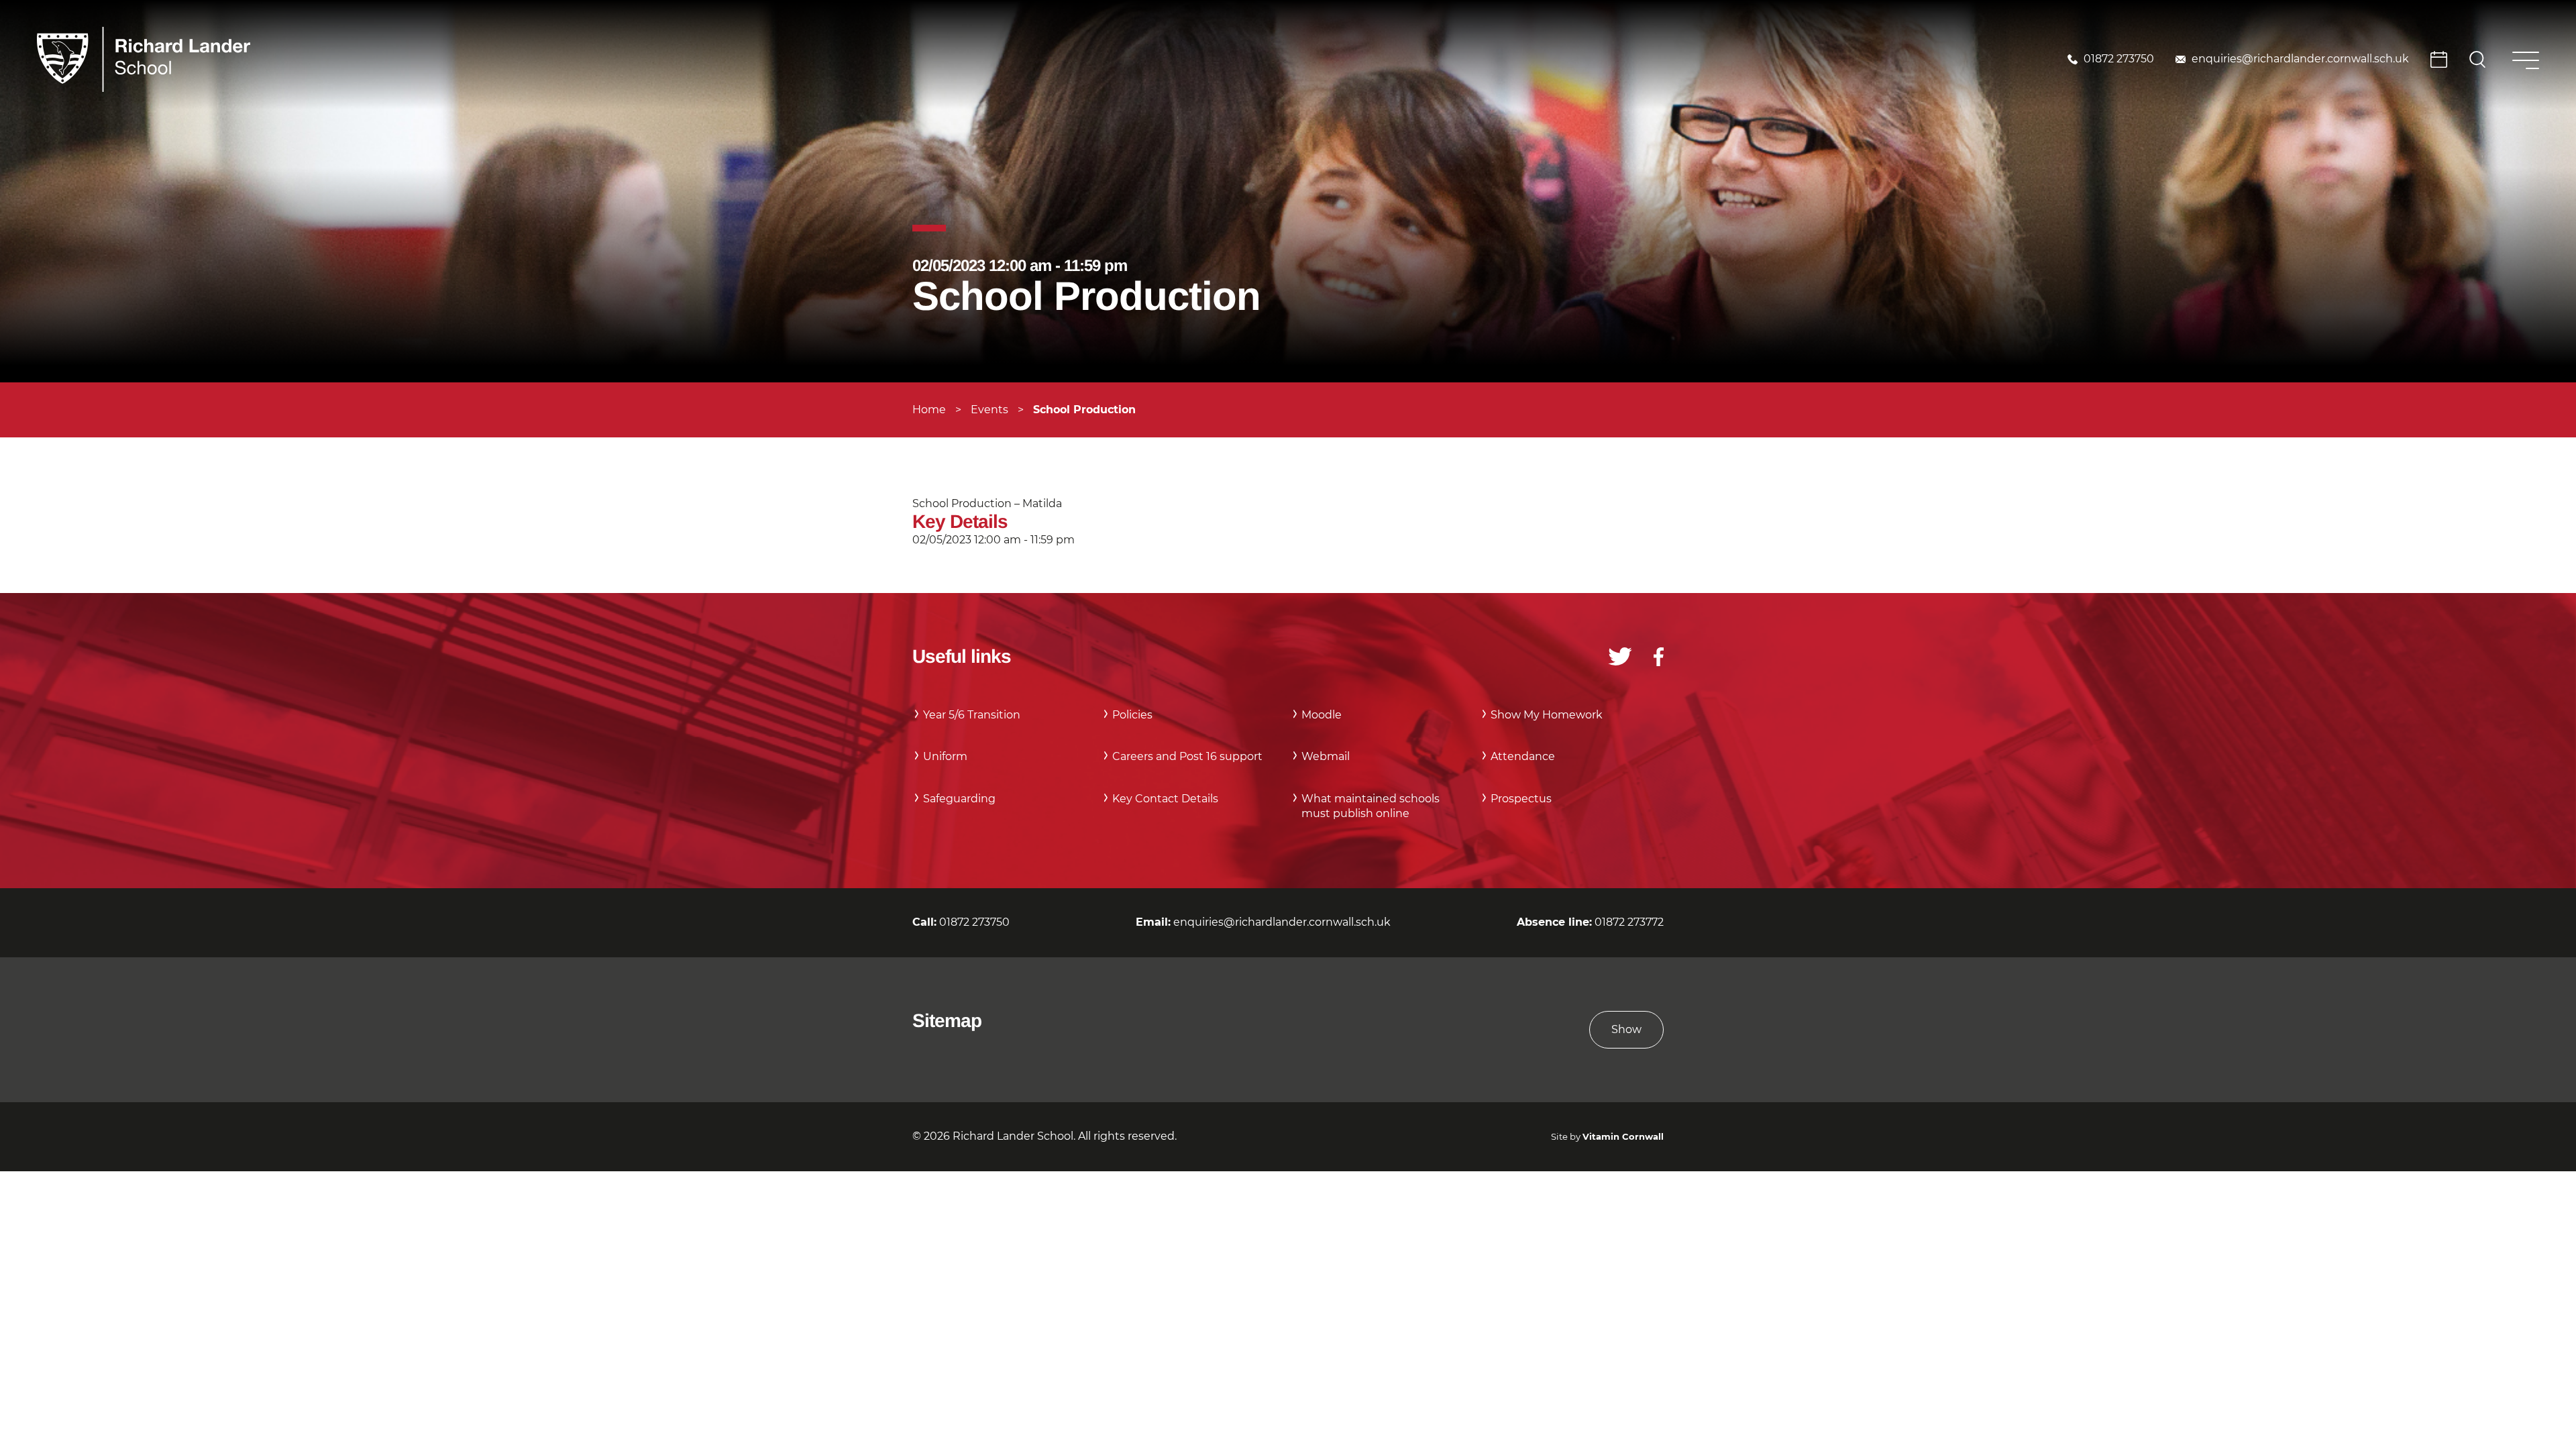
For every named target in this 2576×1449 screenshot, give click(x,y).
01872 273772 (1629, 922)
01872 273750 (2119, 59)
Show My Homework (1547, 715)
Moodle (1322, 715)
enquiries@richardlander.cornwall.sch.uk (2300, 59)
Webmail (1326, 756)
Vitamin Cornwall (1623, 1137)
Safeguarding (959, 799)
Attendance (1523, 756)
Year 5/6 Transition (972, 715)
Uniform (945, 756)
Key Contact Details (1165, 799)
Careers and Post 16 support (1187, 756)
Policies (1132, 715)
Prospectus (1521, 799)
